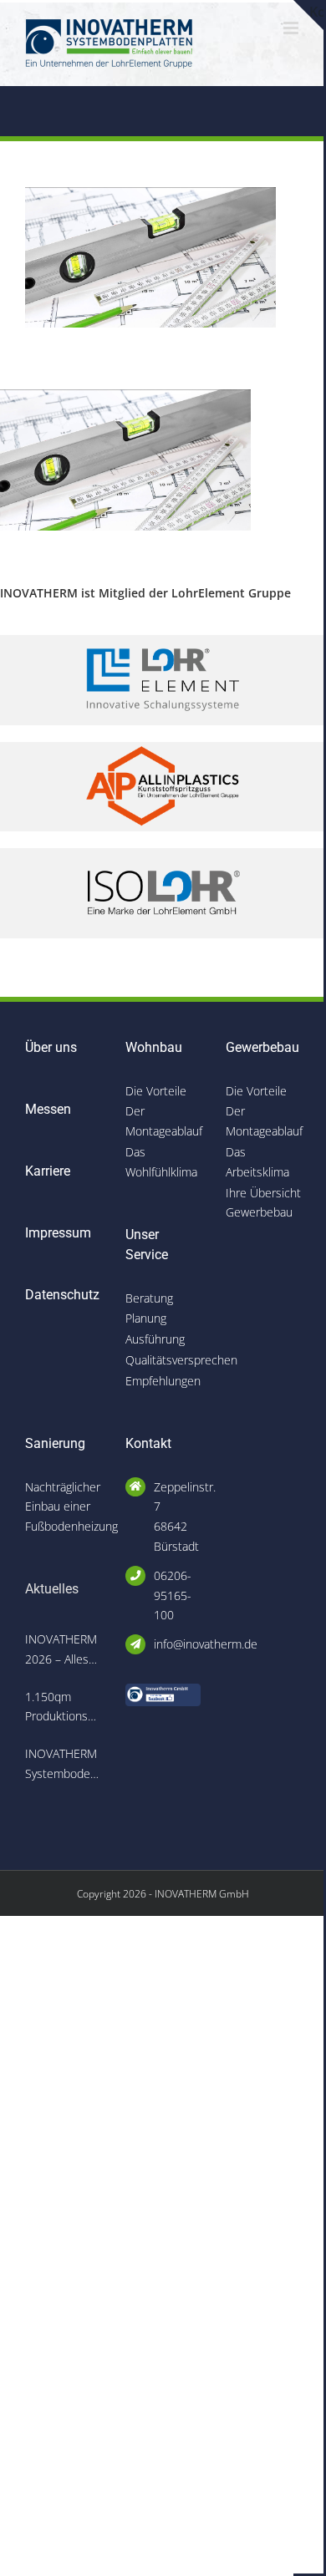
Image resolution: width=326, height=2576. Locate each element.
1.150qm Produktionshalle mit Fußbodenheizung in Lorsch (63, 1708)
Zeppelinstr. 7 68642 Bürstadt (177, 1517)
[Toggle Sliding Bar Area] (308, 15)
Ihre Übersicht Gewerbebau (263, 1203)
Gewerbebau (262, 1047)
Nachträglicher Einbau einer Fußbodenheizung (63, 1507)
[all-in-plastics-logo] (163, 747)
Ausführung (155, 1339)
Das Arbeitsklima (257, 1162)
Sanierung (55, 1443)
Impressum (58, 1233)
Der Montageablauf (163, 1121)
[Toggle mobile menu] (292, 28)
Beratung (149, 1298)
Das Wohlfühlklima (161, 1162)
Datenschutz (62, 1295)
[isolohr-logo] (163, 854)
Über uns (51, 1047)
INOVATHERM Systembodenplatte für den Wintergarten (63, 1765)
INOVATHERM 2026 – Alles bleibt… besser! (61, 1650)
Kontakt (148, 1443)
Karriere (48, 1171)
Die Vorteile (156, 1091)
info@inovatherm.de (177, 1644)
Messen (48, 1109)
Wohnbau (154, 1047)
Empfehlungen (163, 1381)
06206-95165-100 (173, 1595)
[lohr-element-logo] (163, 640)
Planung (146, 1318)
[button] (30, 2546)
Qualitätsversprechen (163, 1360)
